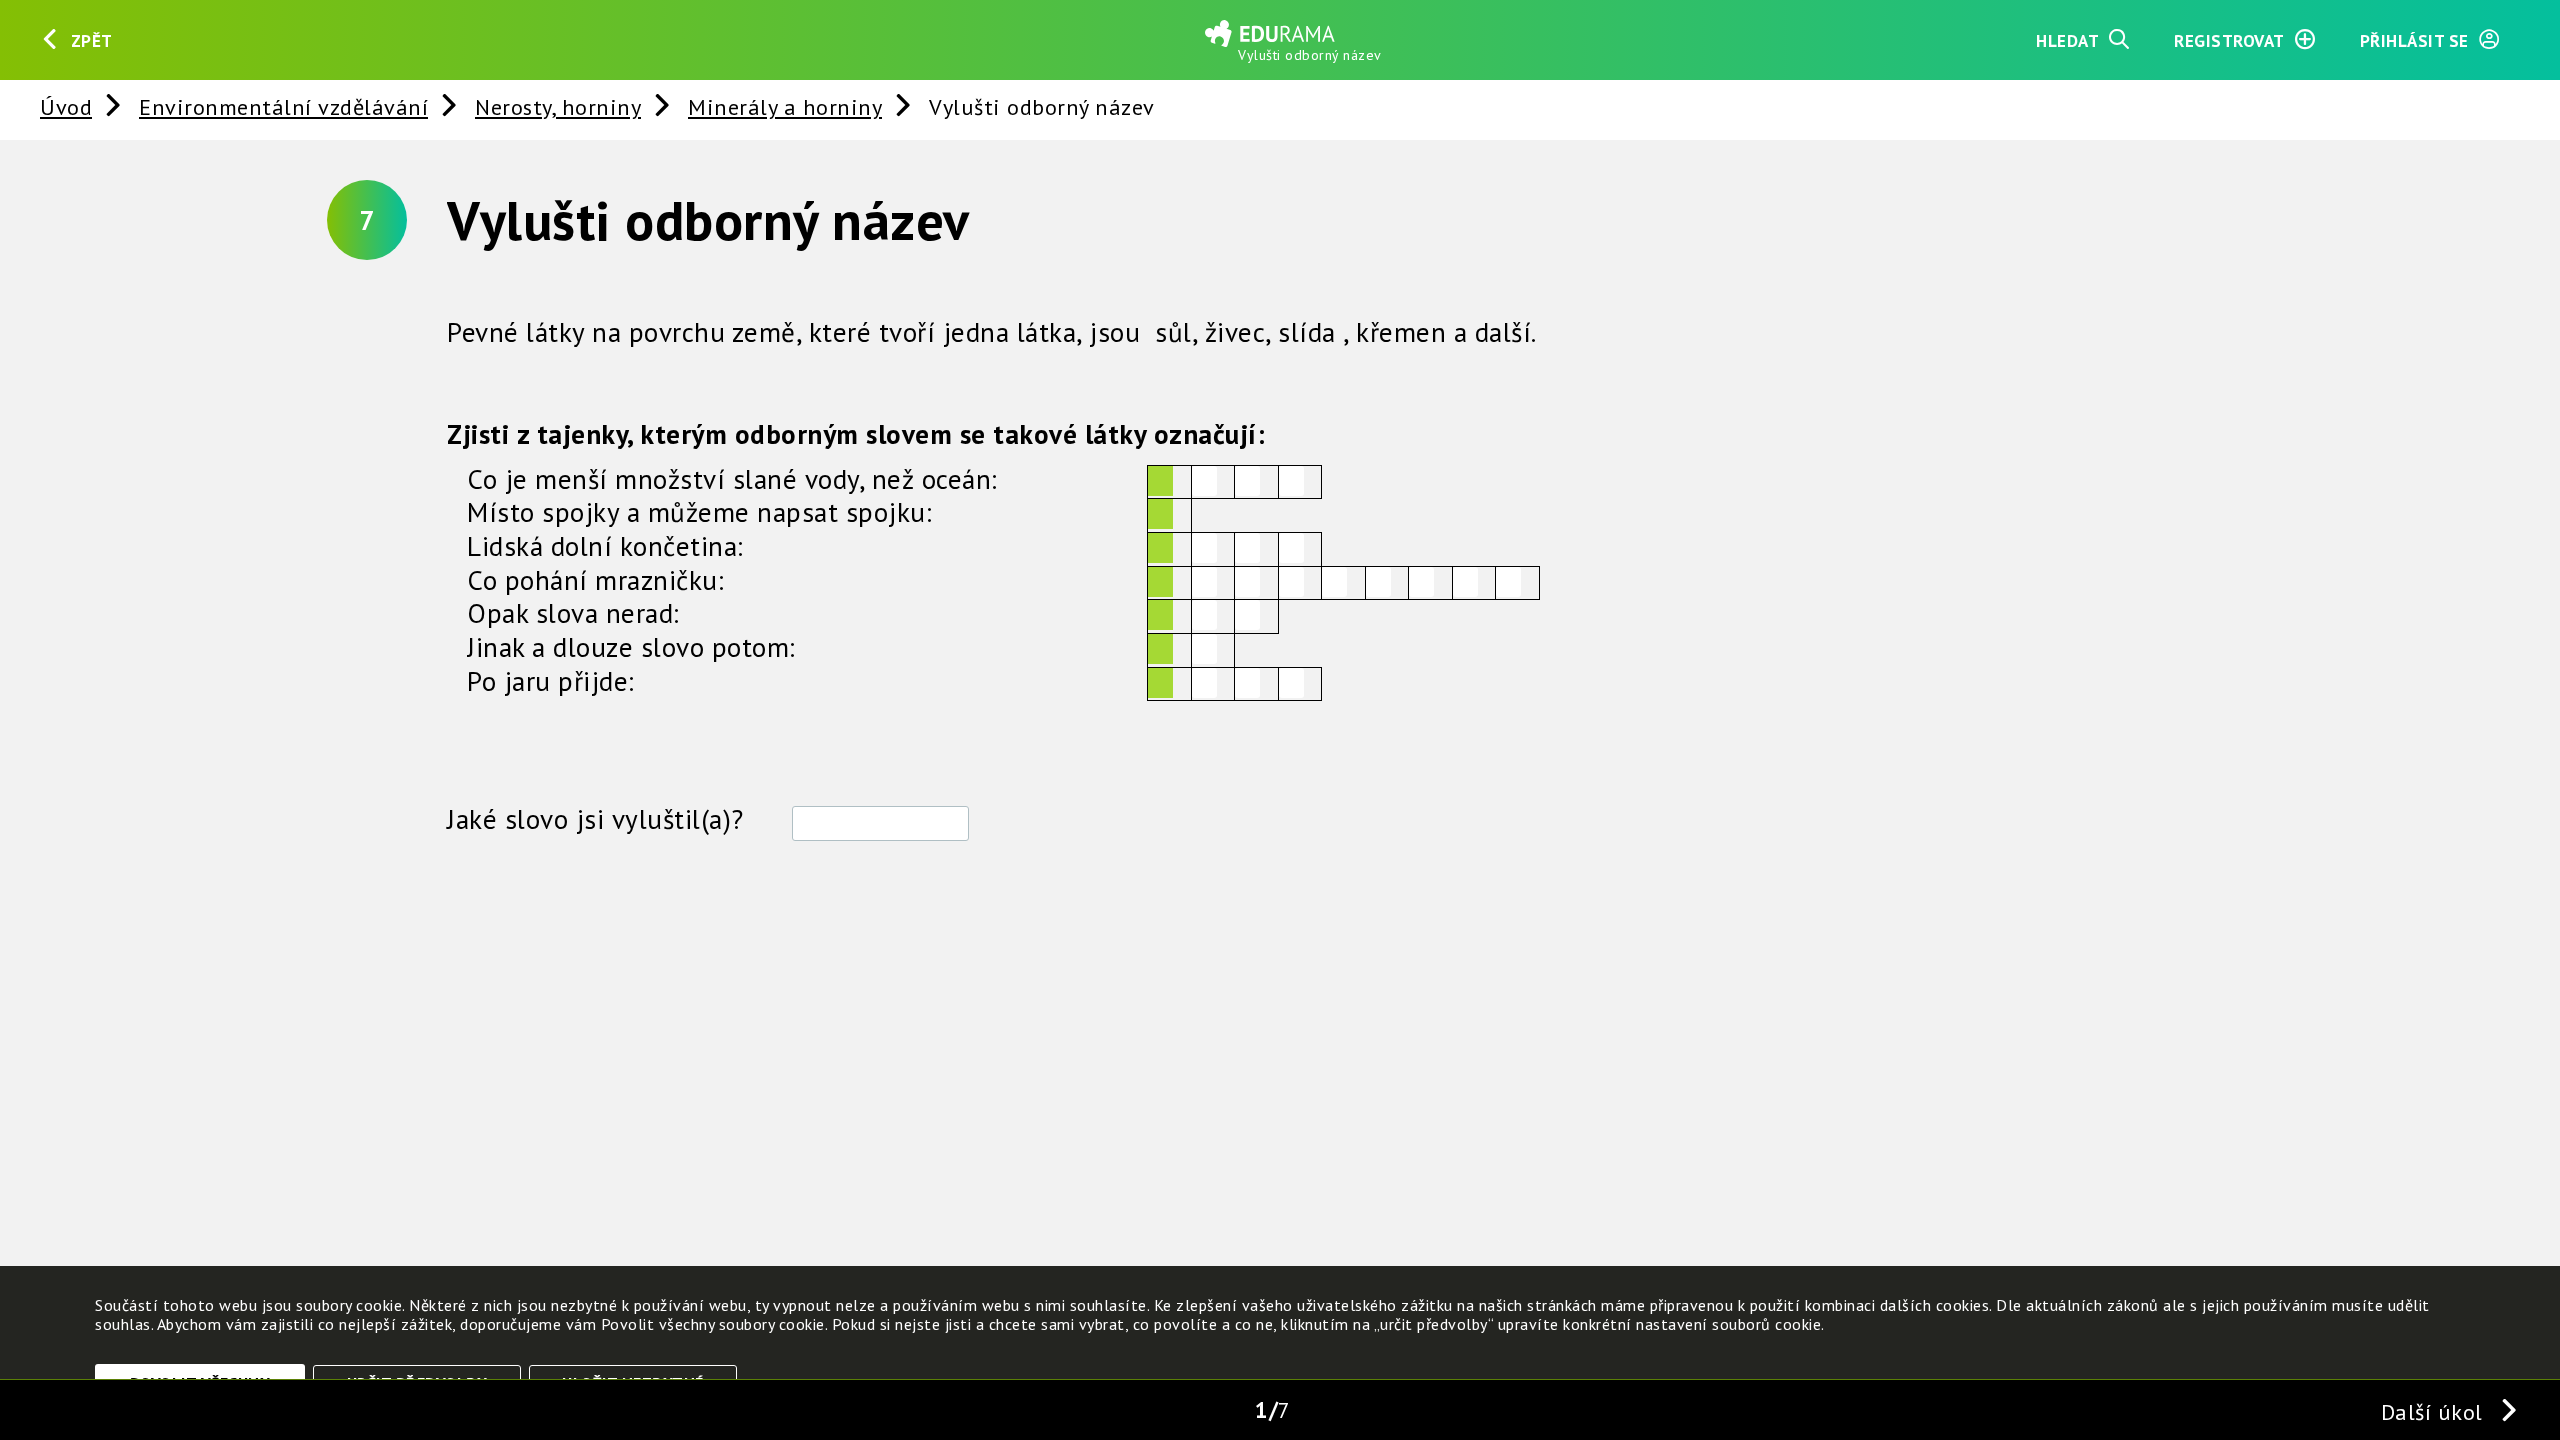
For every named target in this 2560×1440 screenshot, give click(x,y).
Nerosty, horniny (558, 106)
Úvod (66, 106)
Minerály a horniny (785, 106)
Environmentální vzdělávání (283, 106)
